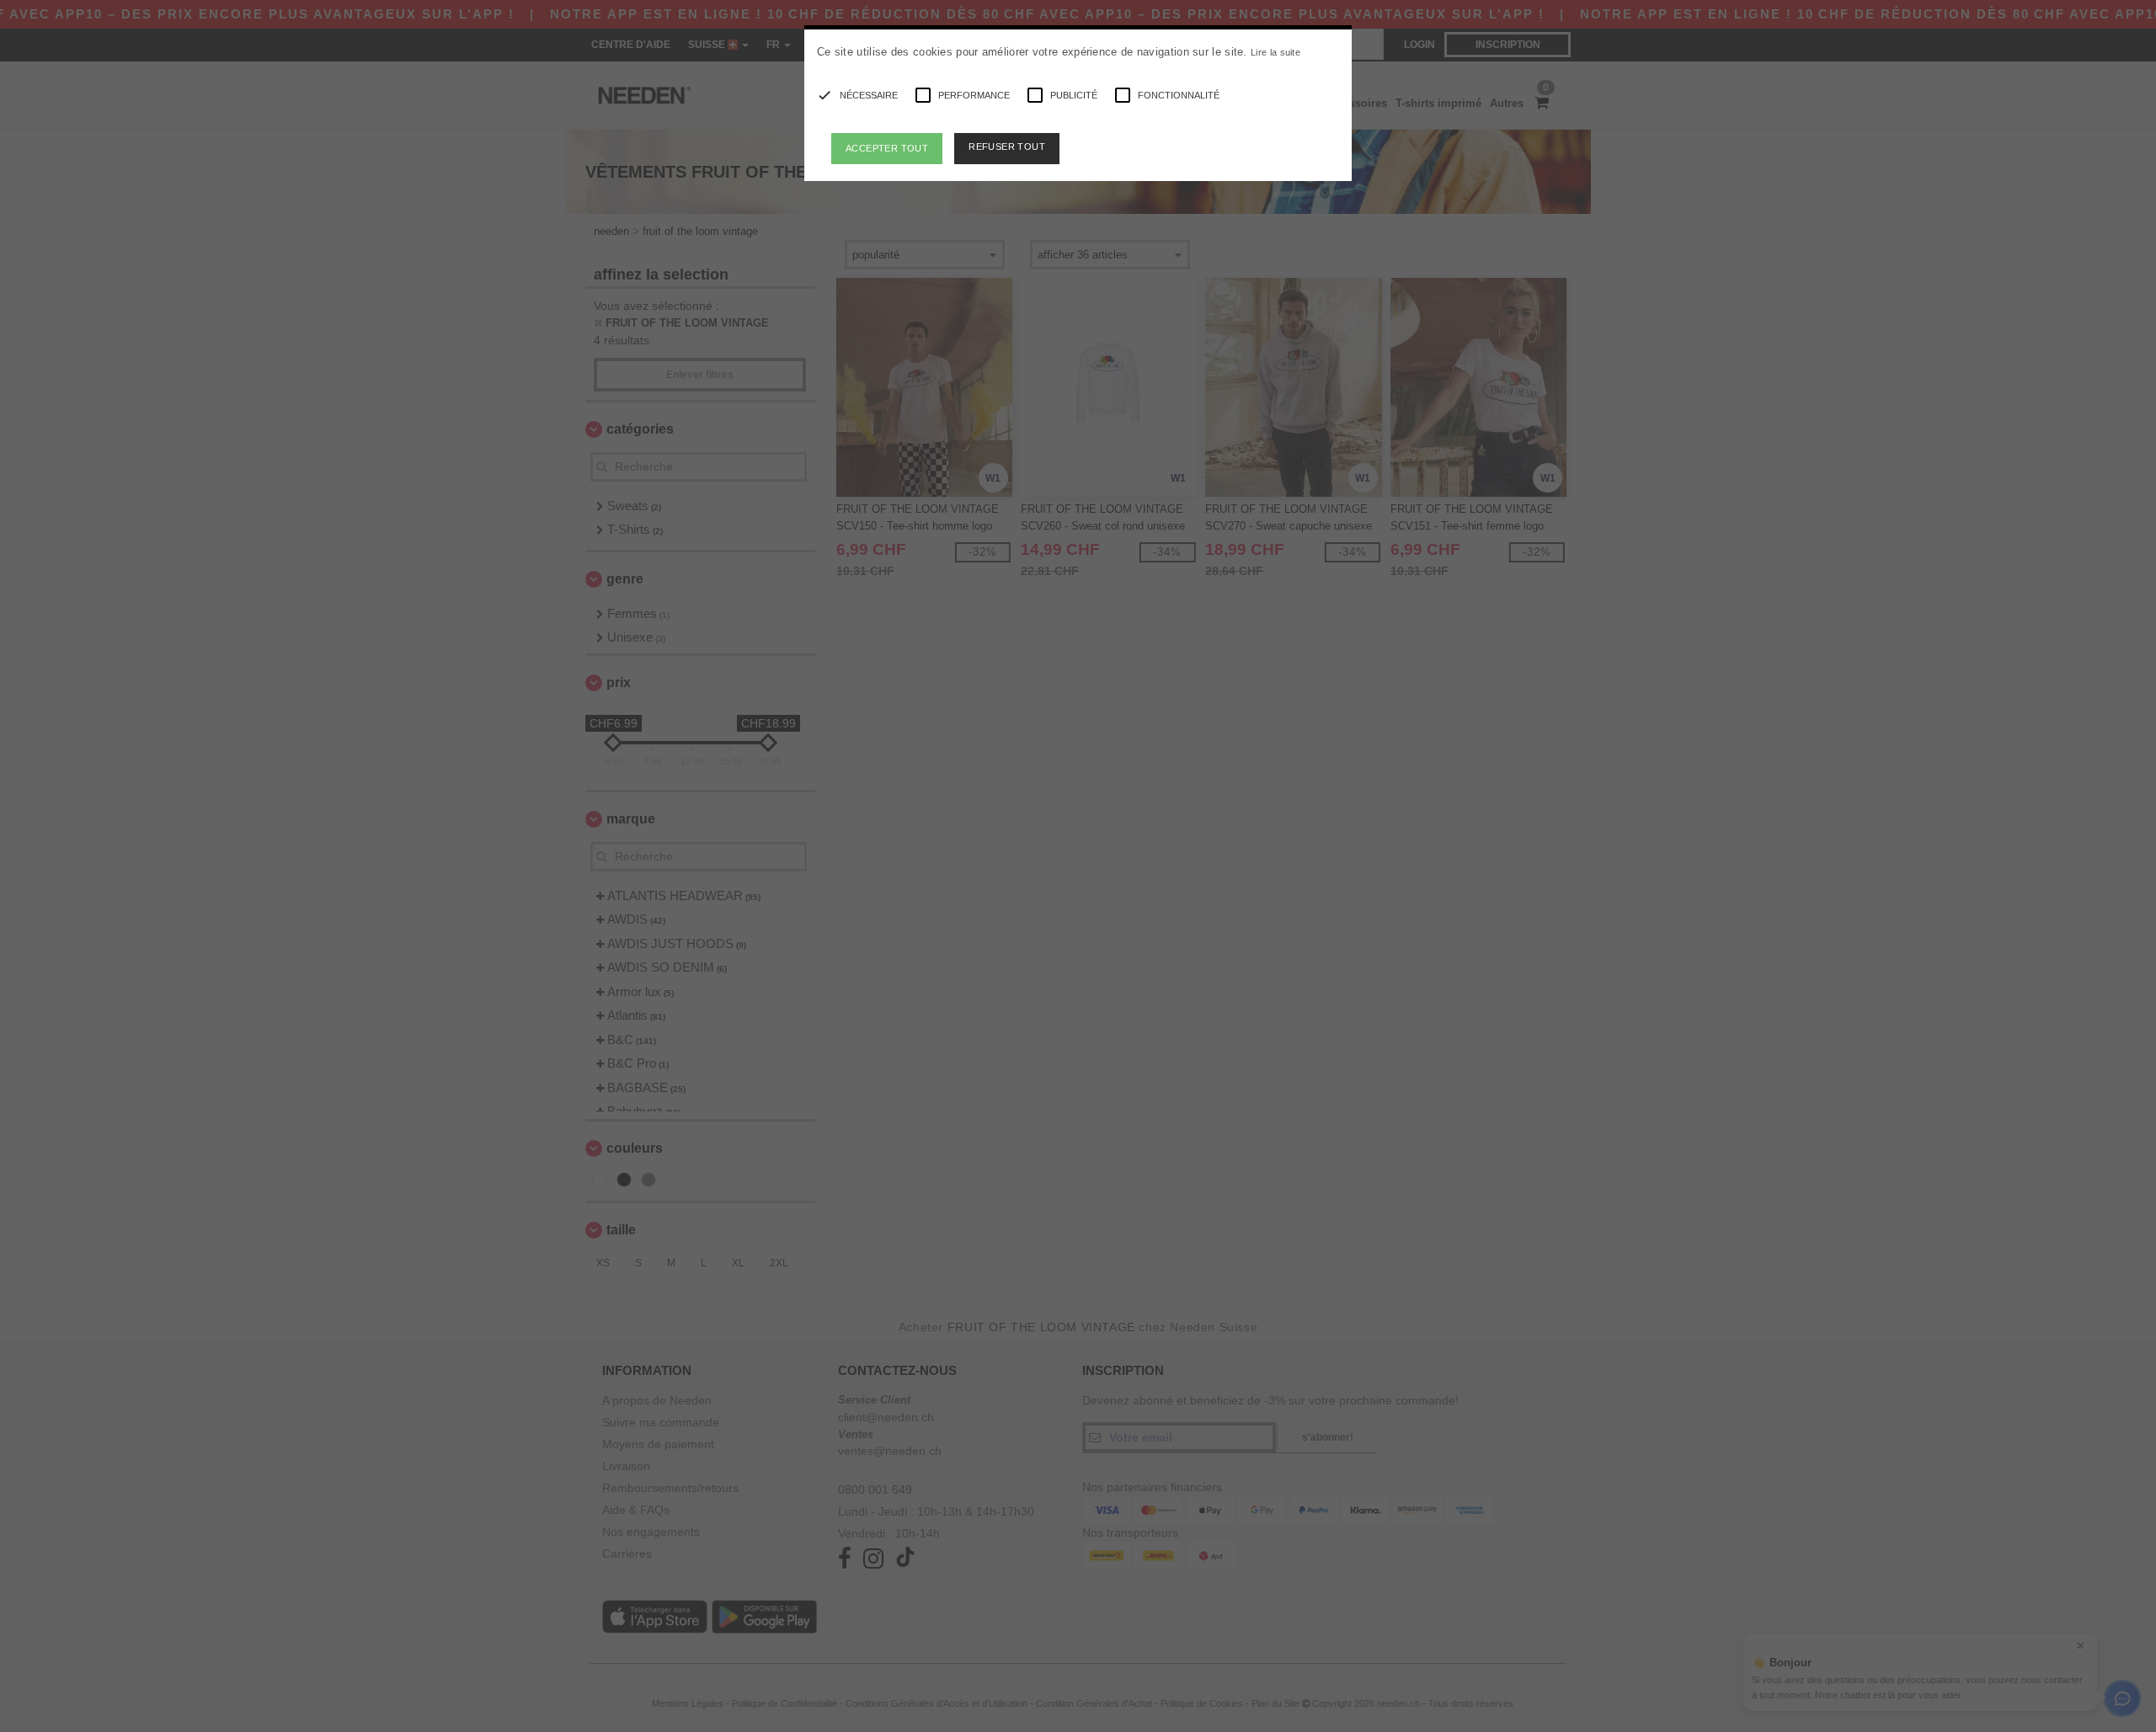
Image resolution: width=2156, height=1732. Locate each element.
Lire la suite (1275, 52)
